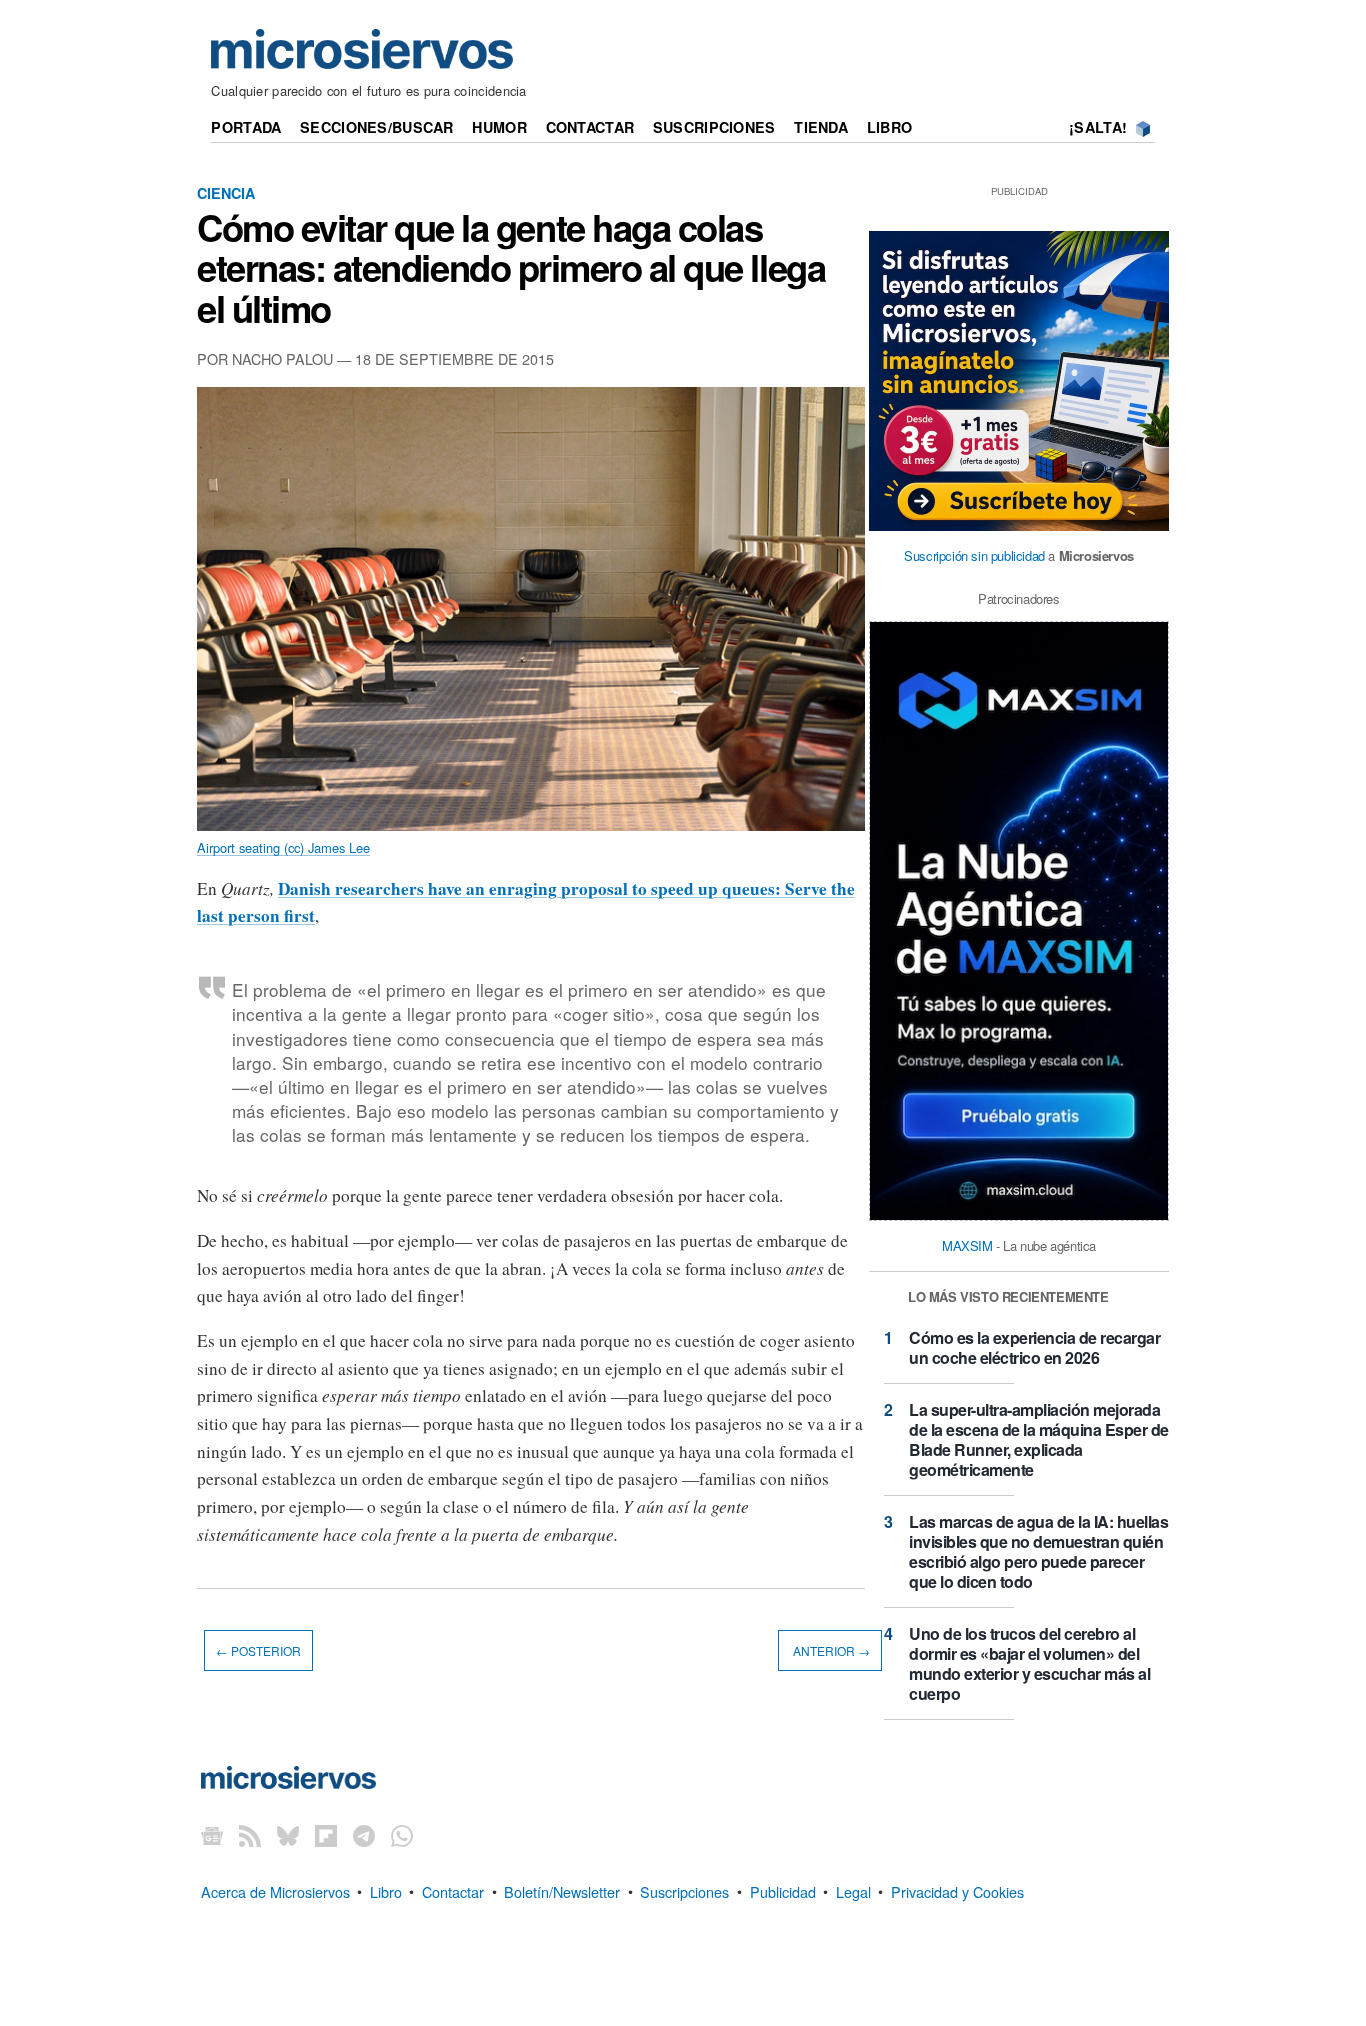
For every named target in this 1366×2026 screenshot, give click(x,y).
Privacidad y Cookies (957, 1890)
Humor (499, 127)
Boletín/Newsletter (562, 1890)
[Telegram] (364, 1835)
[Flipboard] (326, 1835)
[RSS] (250, 1835)
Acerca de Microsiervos (275, 1890)
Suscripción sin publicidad (974, 555)
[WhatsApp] (402, 1835)
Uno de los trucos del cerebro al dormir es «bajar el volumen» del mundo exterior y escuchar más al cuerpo (1029, 1663)
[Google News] (212, 1835)
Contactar (590, 127)
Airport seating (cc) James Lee (283, 847)
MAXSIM (967, 1245)
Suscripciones (714, 127)
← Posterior (258, 1650)
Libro (889, 127)
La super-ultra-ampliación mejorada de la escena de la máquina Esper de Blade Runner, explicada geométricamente (1039, 1439)
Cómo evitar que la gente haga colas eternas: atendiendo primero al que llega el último (511, 267)
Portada (246, 127)
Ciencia (226, 193)
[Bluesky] (288, 1835)
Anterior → (830, 1650)
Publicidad (783, 1890)
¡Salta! (1098, 127)
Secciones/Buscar (377, 127)
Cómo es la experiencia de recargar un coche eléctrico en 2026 (1034, 1347)
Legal (853, 1890)
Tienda (821, 127)
